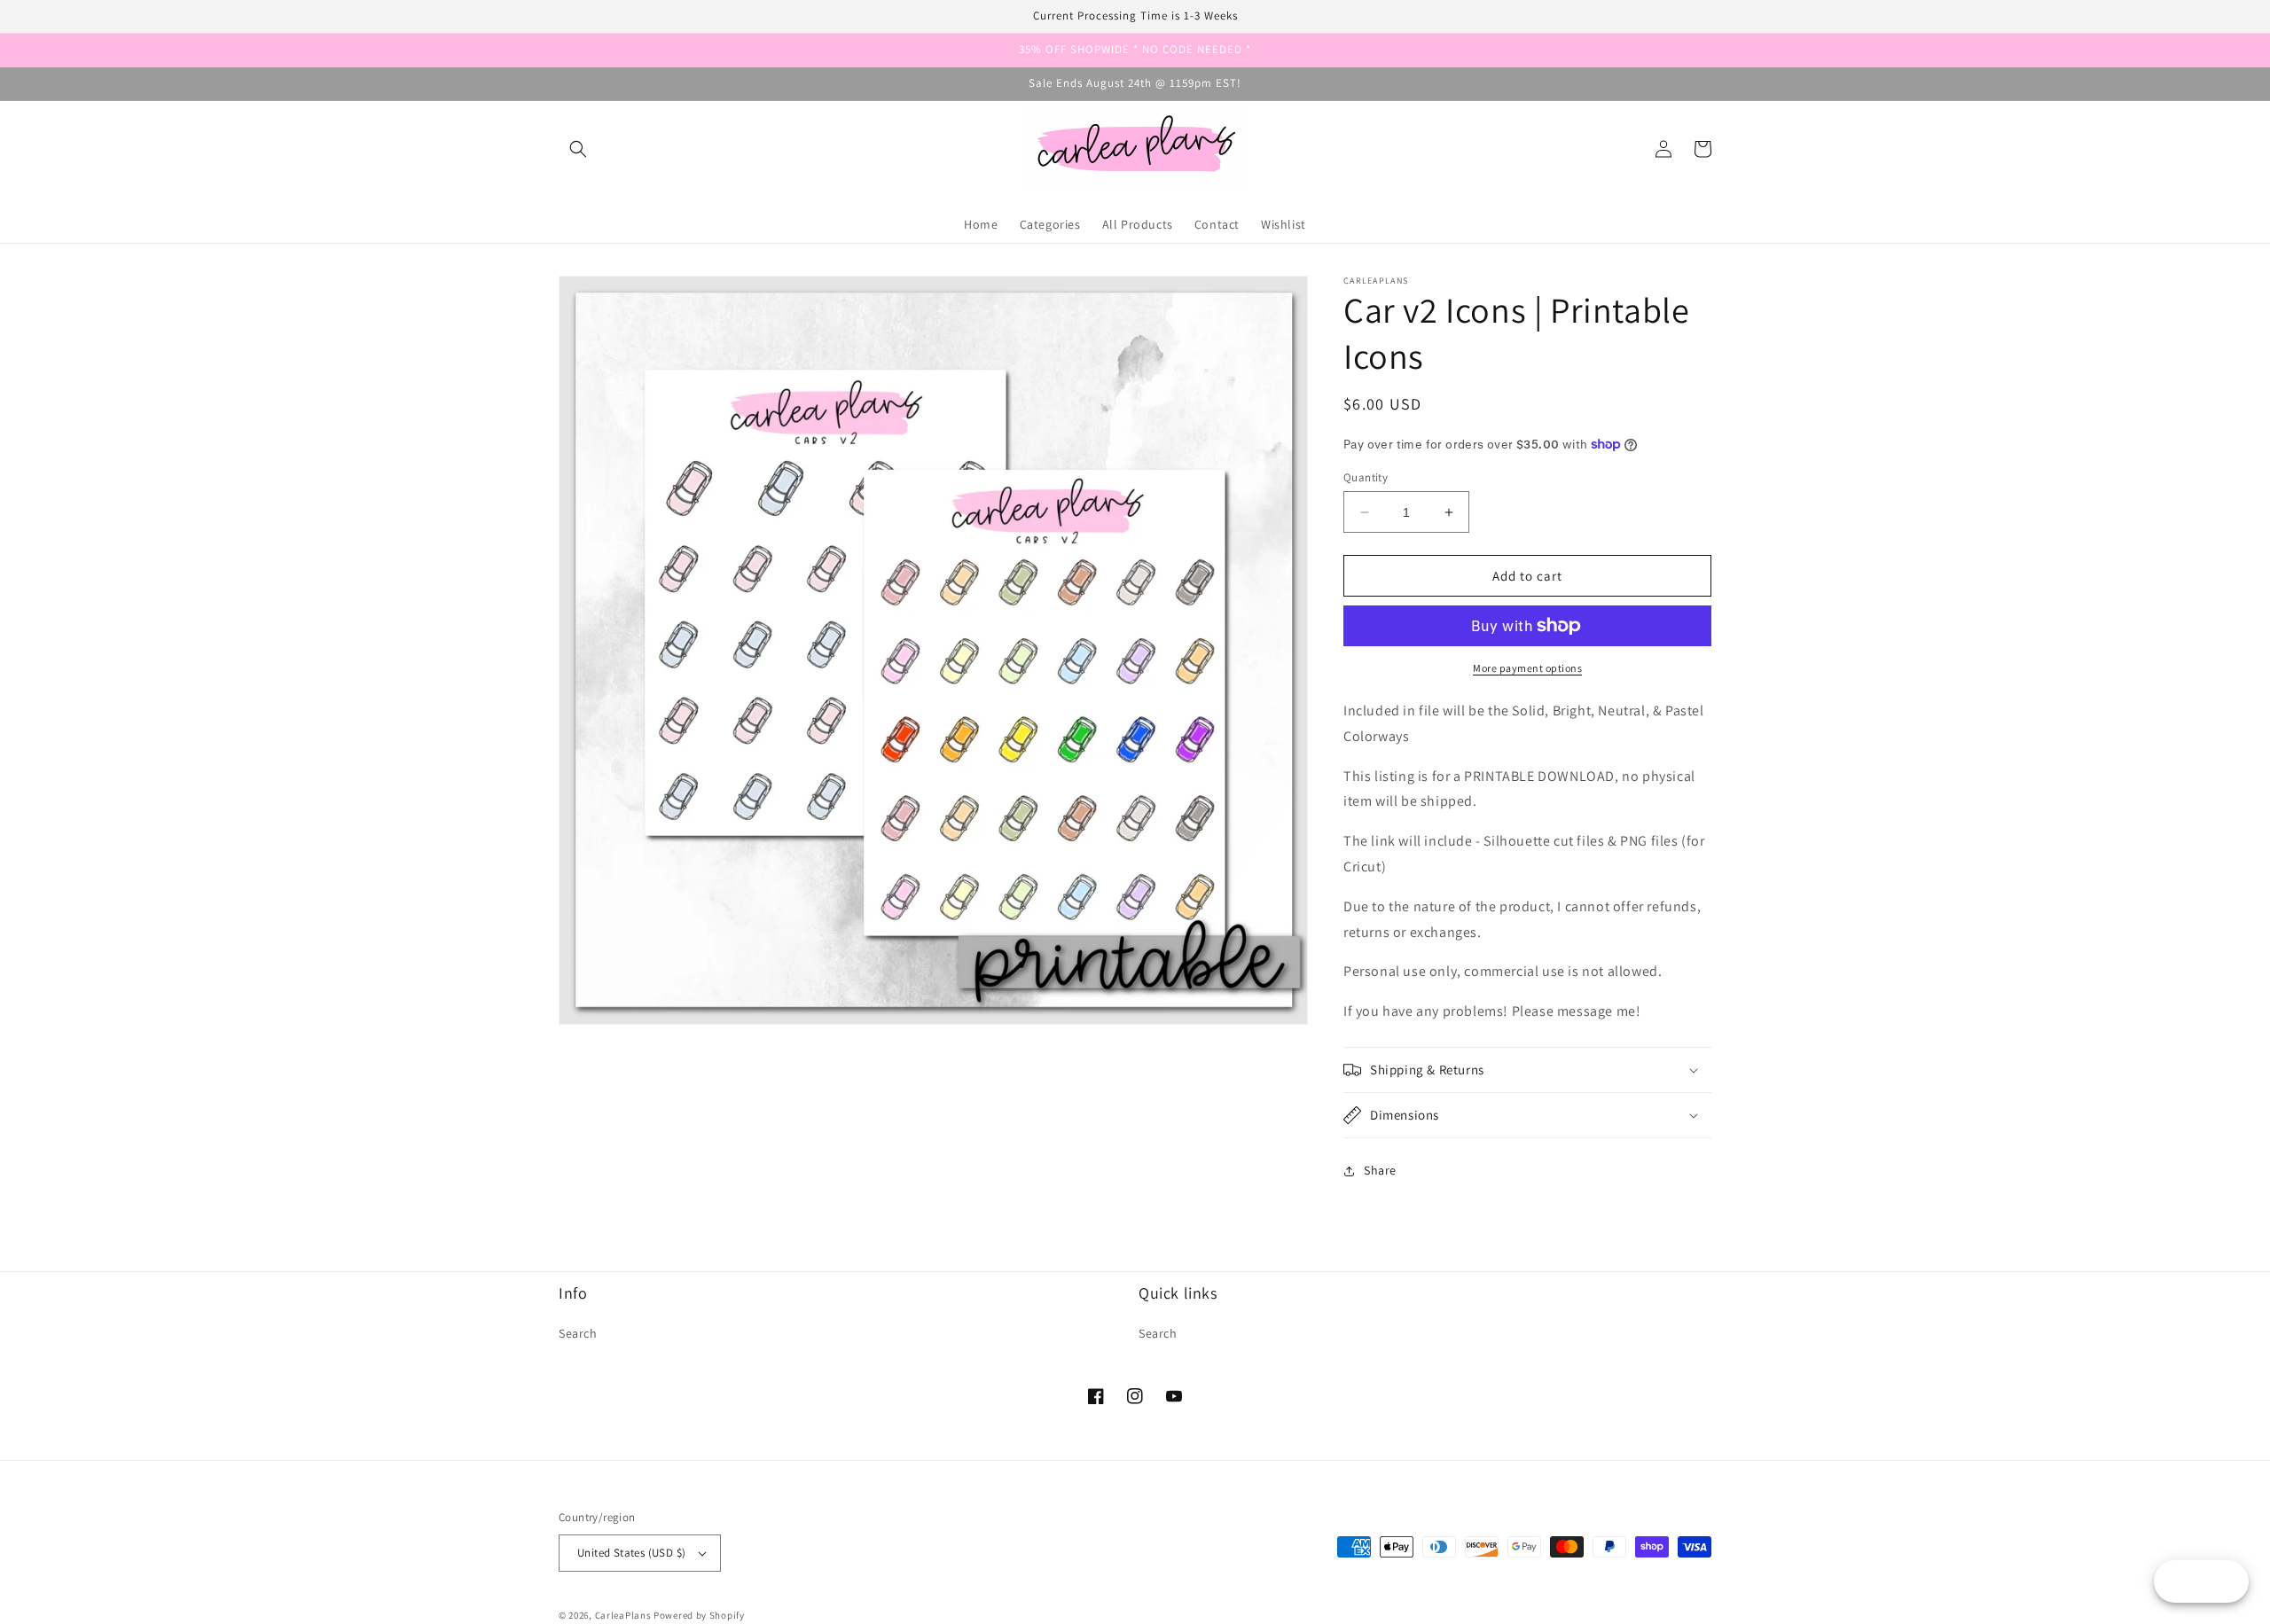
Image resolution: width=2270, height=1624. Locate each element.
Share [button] (1380, 1170)
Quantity (1366, 477)
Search (578, 1333)
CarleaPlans (623, 1615)
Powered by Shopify (699, 1615)
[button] (578, 149)
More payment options (1527, 668)
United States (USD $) (631, 1553)
